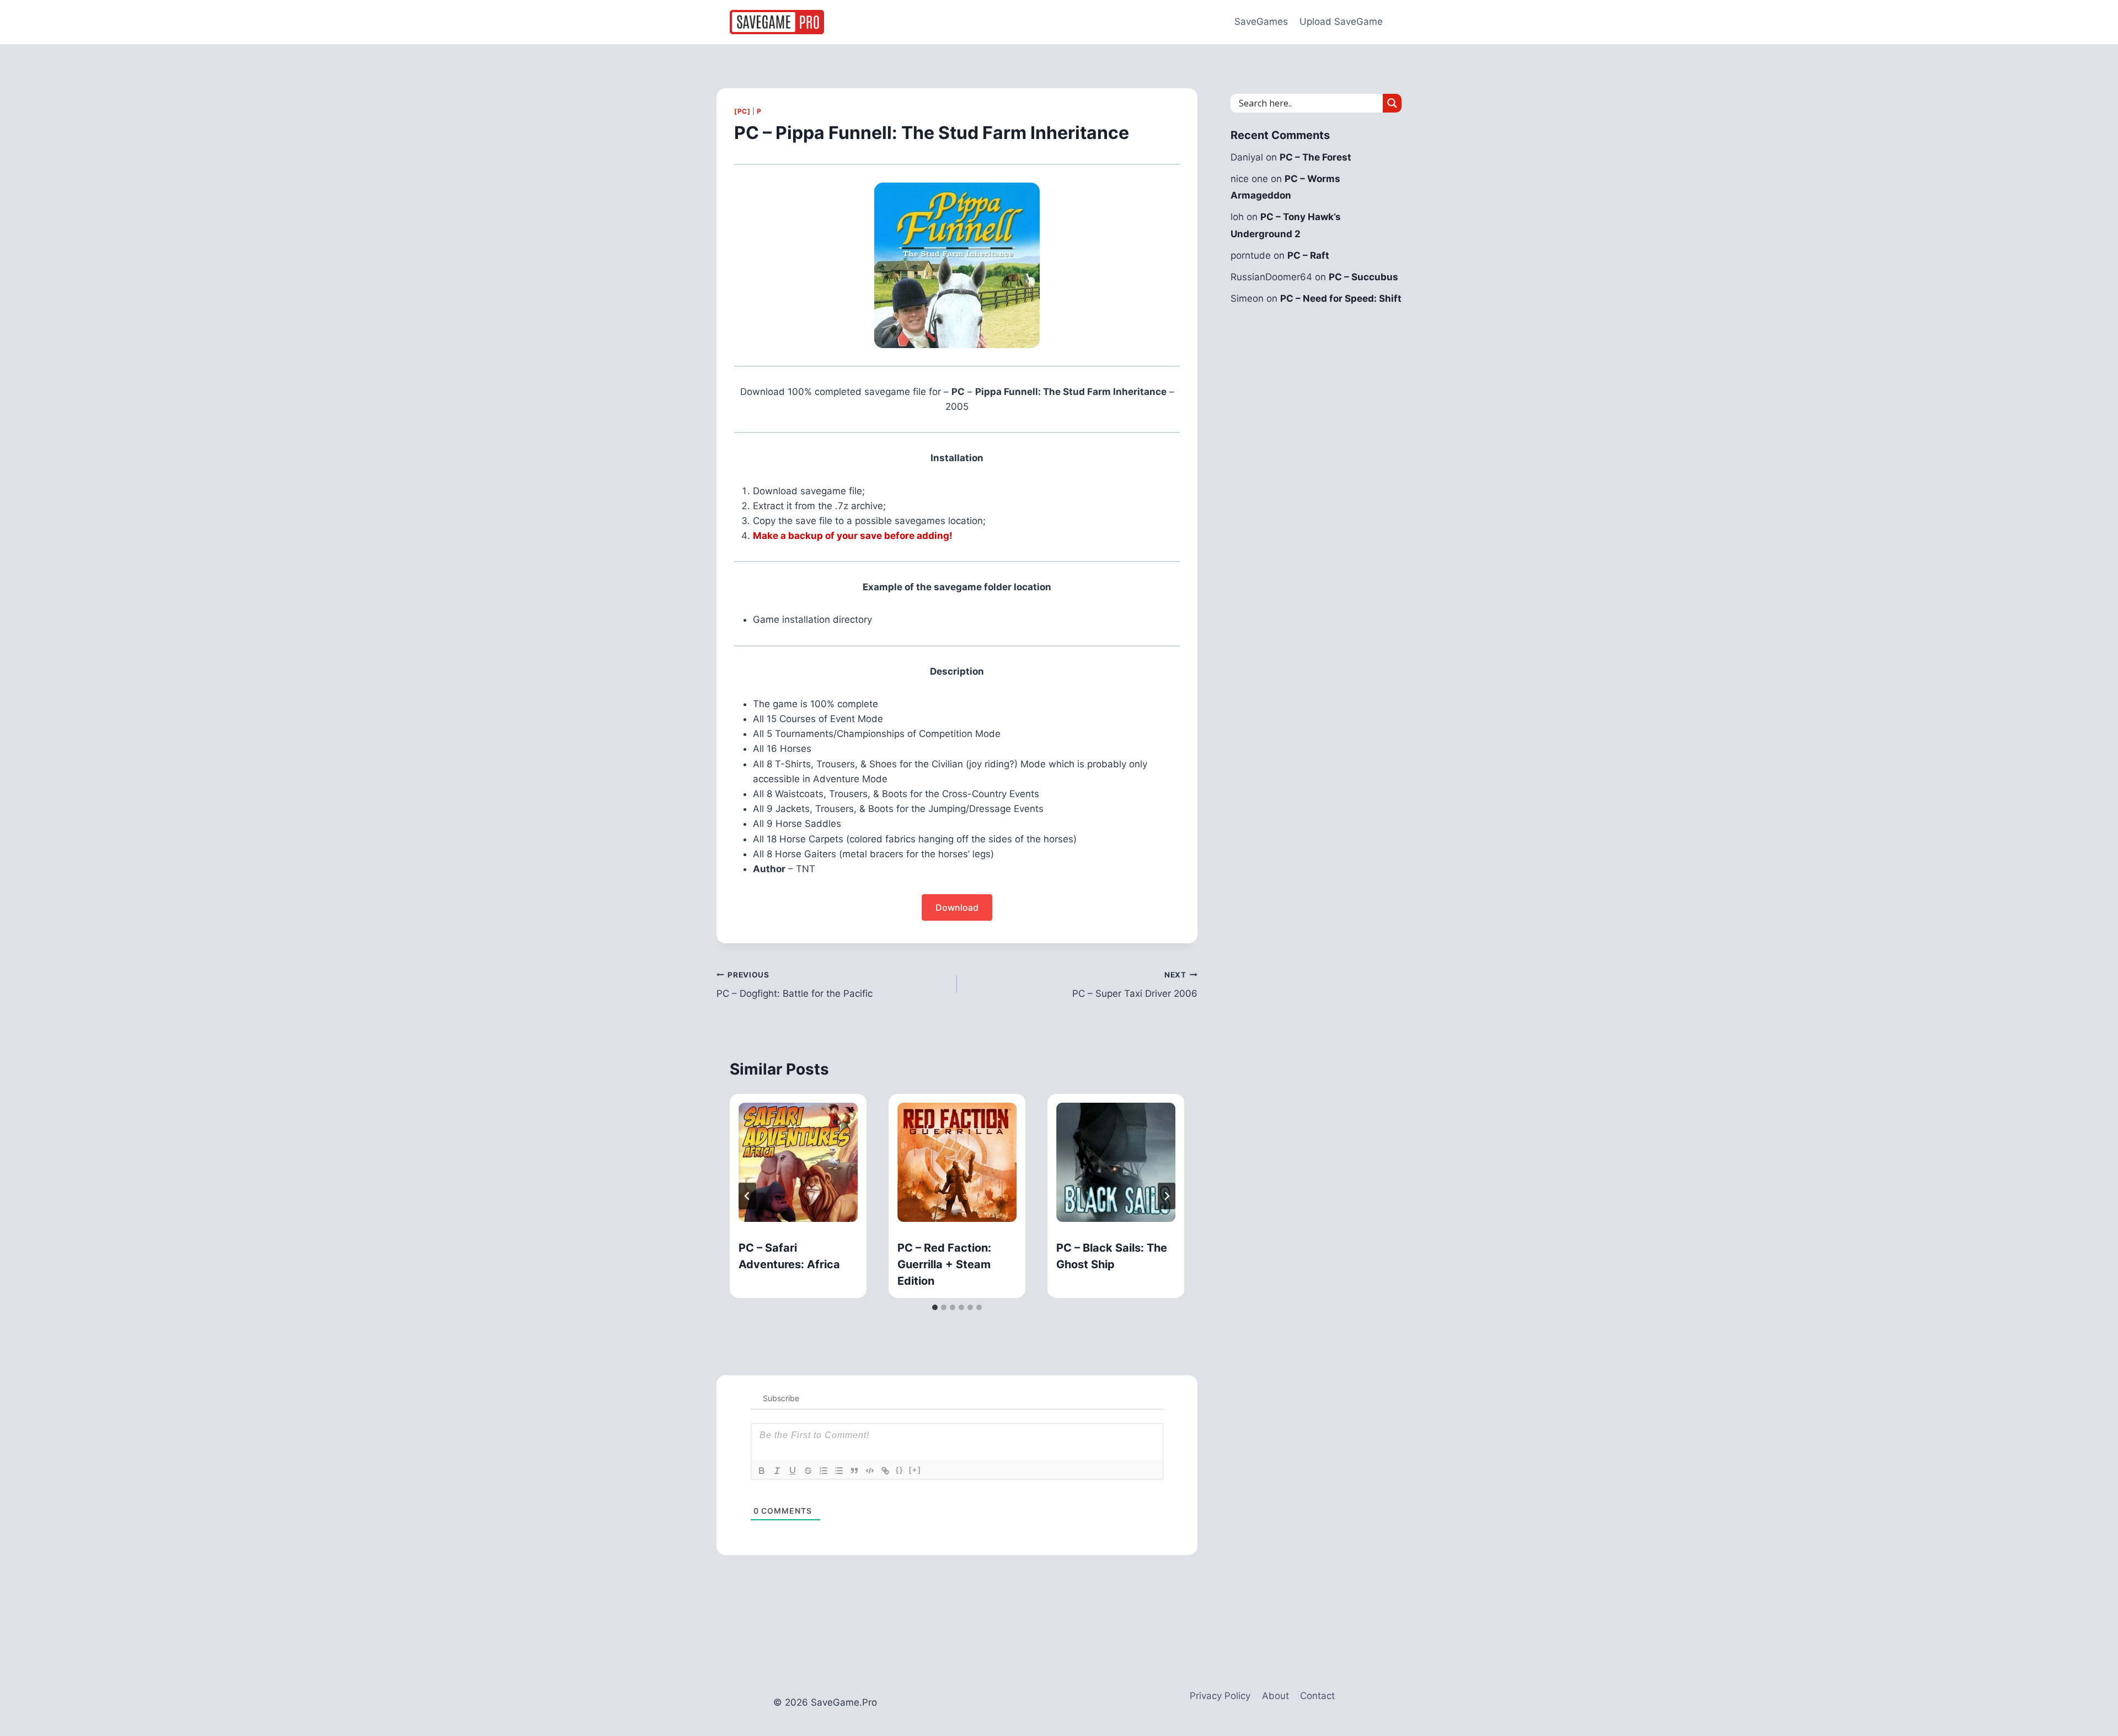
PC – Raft (1308, 255)
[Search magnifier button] (1392, 103)
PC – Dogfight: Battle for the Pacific (795, 985)
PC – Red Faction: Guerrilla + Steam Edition (944, 1264)
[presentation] (798, 1162)
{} (900, 1470)
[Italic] (777, 1471)
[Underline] (793, 1471)
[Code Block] (870, 1471)
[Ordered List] (823, 1471)
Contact (1317, 1696)
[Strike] (808, 1471)
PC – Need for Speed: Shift (1341, 298)
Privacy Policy (1220, 1696)
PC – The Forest (1315, 157)
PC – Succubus (1363, 277)
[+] (915, 1470)
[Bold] (762, 1471)
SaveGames (1261, 22)
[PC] (742, 111)
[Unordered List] (839, 1471)
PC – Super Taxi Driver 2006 (1135, 985)
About (1275, 1696)
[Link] (885, 1471)
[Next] (1167, 1196)
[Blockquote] (854, 1471)
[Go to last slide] (747, 1196)
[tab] (935, 1307)
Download (957, 907)
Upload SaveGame (1341, 22)
